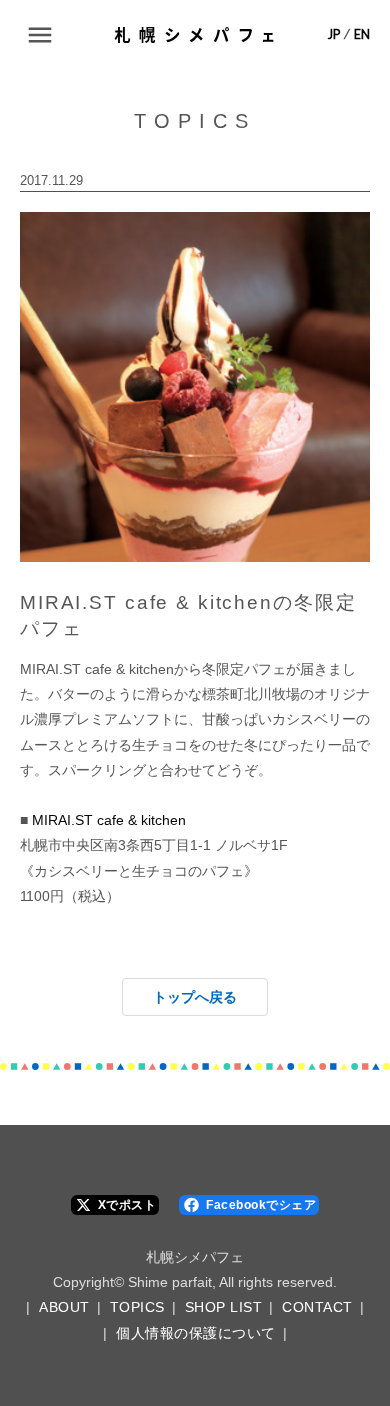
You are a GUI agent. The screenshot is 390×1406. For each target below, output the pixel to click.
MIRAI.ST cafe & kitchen (109, 820)
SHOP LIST (224, 1307)
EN (362, 34)
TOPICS (137, 1307)
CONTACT (317, 1307)
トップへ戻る (195, 997)
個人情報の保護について (196, 1333)
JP (334, 34)
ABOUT (64, 1307)
